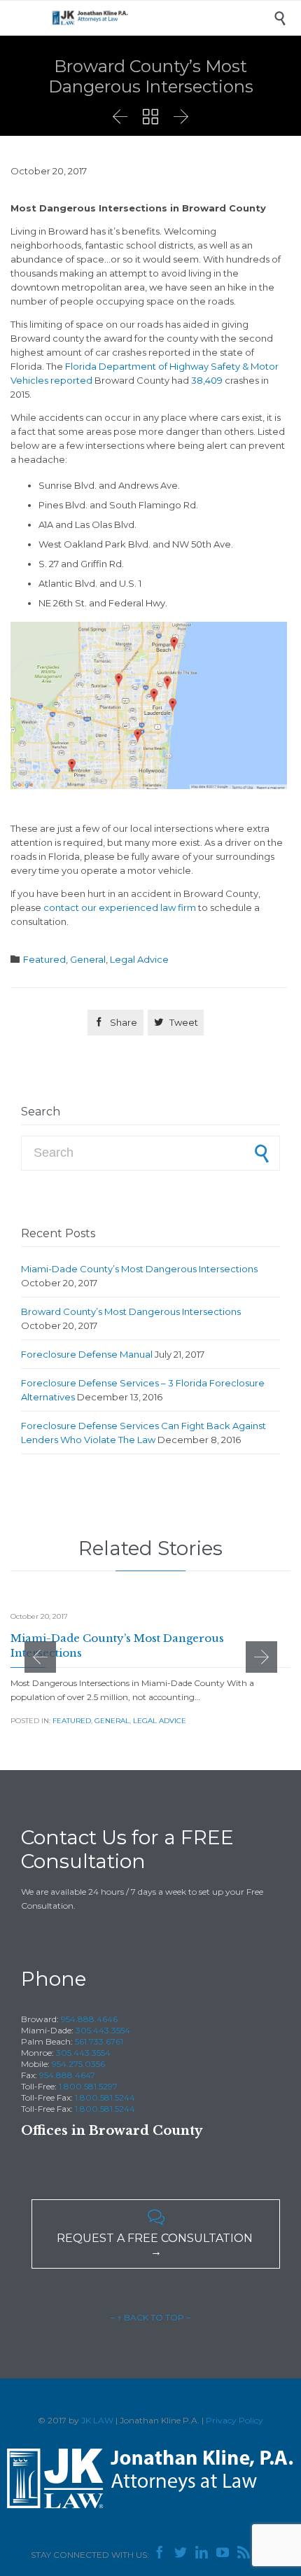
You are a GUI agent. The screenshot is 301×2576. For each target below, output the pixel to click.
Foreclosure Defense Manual (87, 1354)
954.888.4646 (89, 2019)
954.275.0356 (78, 2064)
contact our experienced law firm (120, 907)
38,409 (207, 380)
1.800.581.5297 (88, 2086)
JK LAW (97, 2420)
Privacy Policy (234, 2420)
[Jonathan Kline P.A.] (161, 18)
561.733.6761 (99, 2041)
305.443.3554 (103, 2030)
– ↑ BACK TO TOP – (150, 2317)
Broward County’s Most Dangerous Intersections (131, 1311)
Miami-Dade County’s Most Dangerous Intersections (139, 1269)
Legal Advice (139, 959)
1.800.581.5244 (105, 2097)
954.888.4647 (67, 2075)
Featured (44, 959)
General (88, 959)
